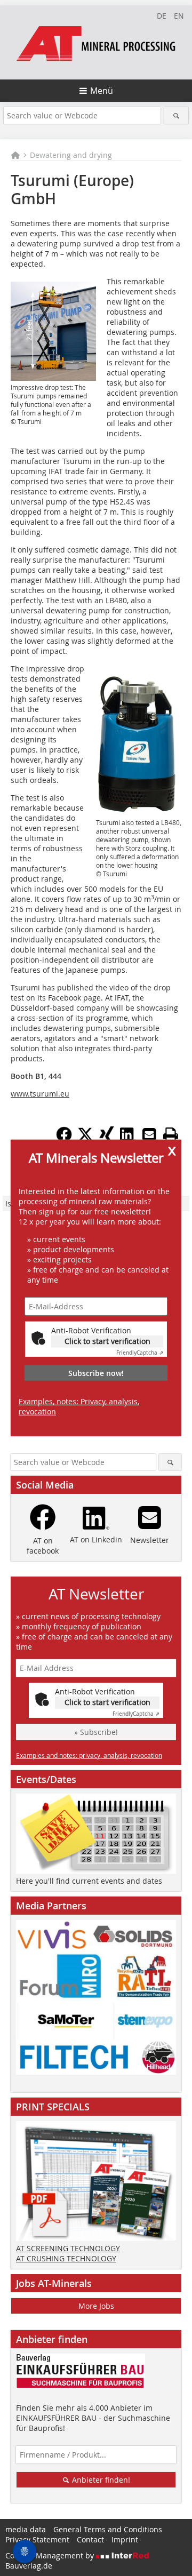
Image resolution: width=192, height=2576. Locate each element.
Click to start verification (107, 1341)
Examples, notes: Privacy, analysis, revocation (79, 1406)
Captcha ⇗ (140, 1353)
